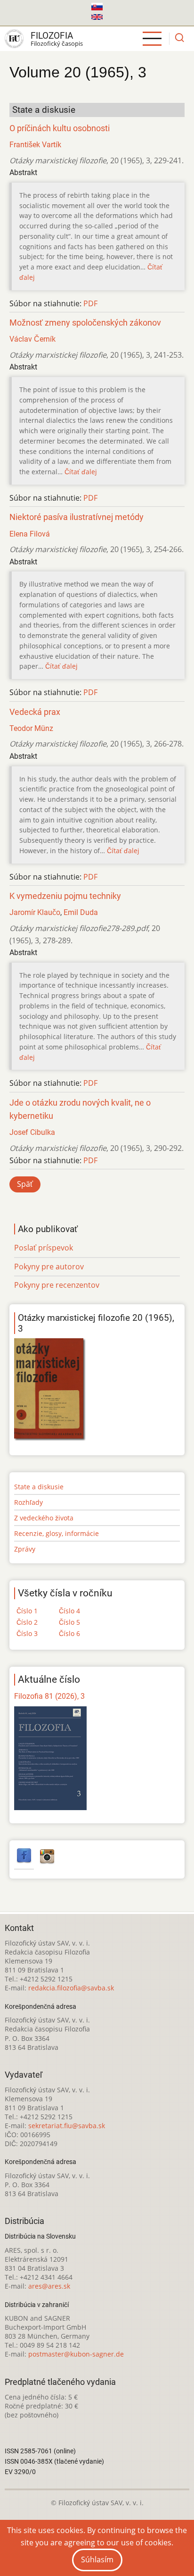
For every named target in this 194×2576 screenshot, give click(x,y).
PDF (90, 303)
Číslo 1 (27, 1611)
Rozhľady (28, 1502)
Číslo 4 (69, 1611)
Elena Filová (30, 534)
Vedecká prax (35, 712)
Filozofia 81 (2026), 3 (49, 1696)
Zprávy (25, 1549)
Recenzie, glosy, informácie (57, 1533)
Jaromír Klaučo (35, 912)
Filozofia (52, 36)
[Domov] (14, 39)
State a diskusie (39, 1487)
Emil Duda (81, 912)
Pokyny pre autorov (49, 1267)
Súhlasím (97, 2559)
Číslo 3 (27, 1633)
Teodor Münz (31, 728)
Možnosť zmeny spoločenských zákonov (85, 323)
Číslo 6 (69, 1633)
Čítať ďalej (81, 472)
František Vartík (35, 145)
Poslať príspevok (44, 1248)
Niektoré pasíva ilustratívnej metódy (77, 517)
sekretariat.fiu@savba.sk (67, 2126)
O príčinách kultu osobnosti (60, 128)
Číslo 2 (27, 1622)
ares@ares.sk (49, 2286)
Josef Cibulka (32, 1132)
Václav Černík (32, 339)
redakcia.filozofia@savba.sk (71, 1988)
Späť (25, 1184)
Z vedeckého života (44, 1518)
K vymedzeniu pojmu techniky (65, 896)
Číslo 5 (69, 1622)
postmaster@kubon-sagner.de (76, 2354)
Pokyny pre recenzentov (57, 1285)
